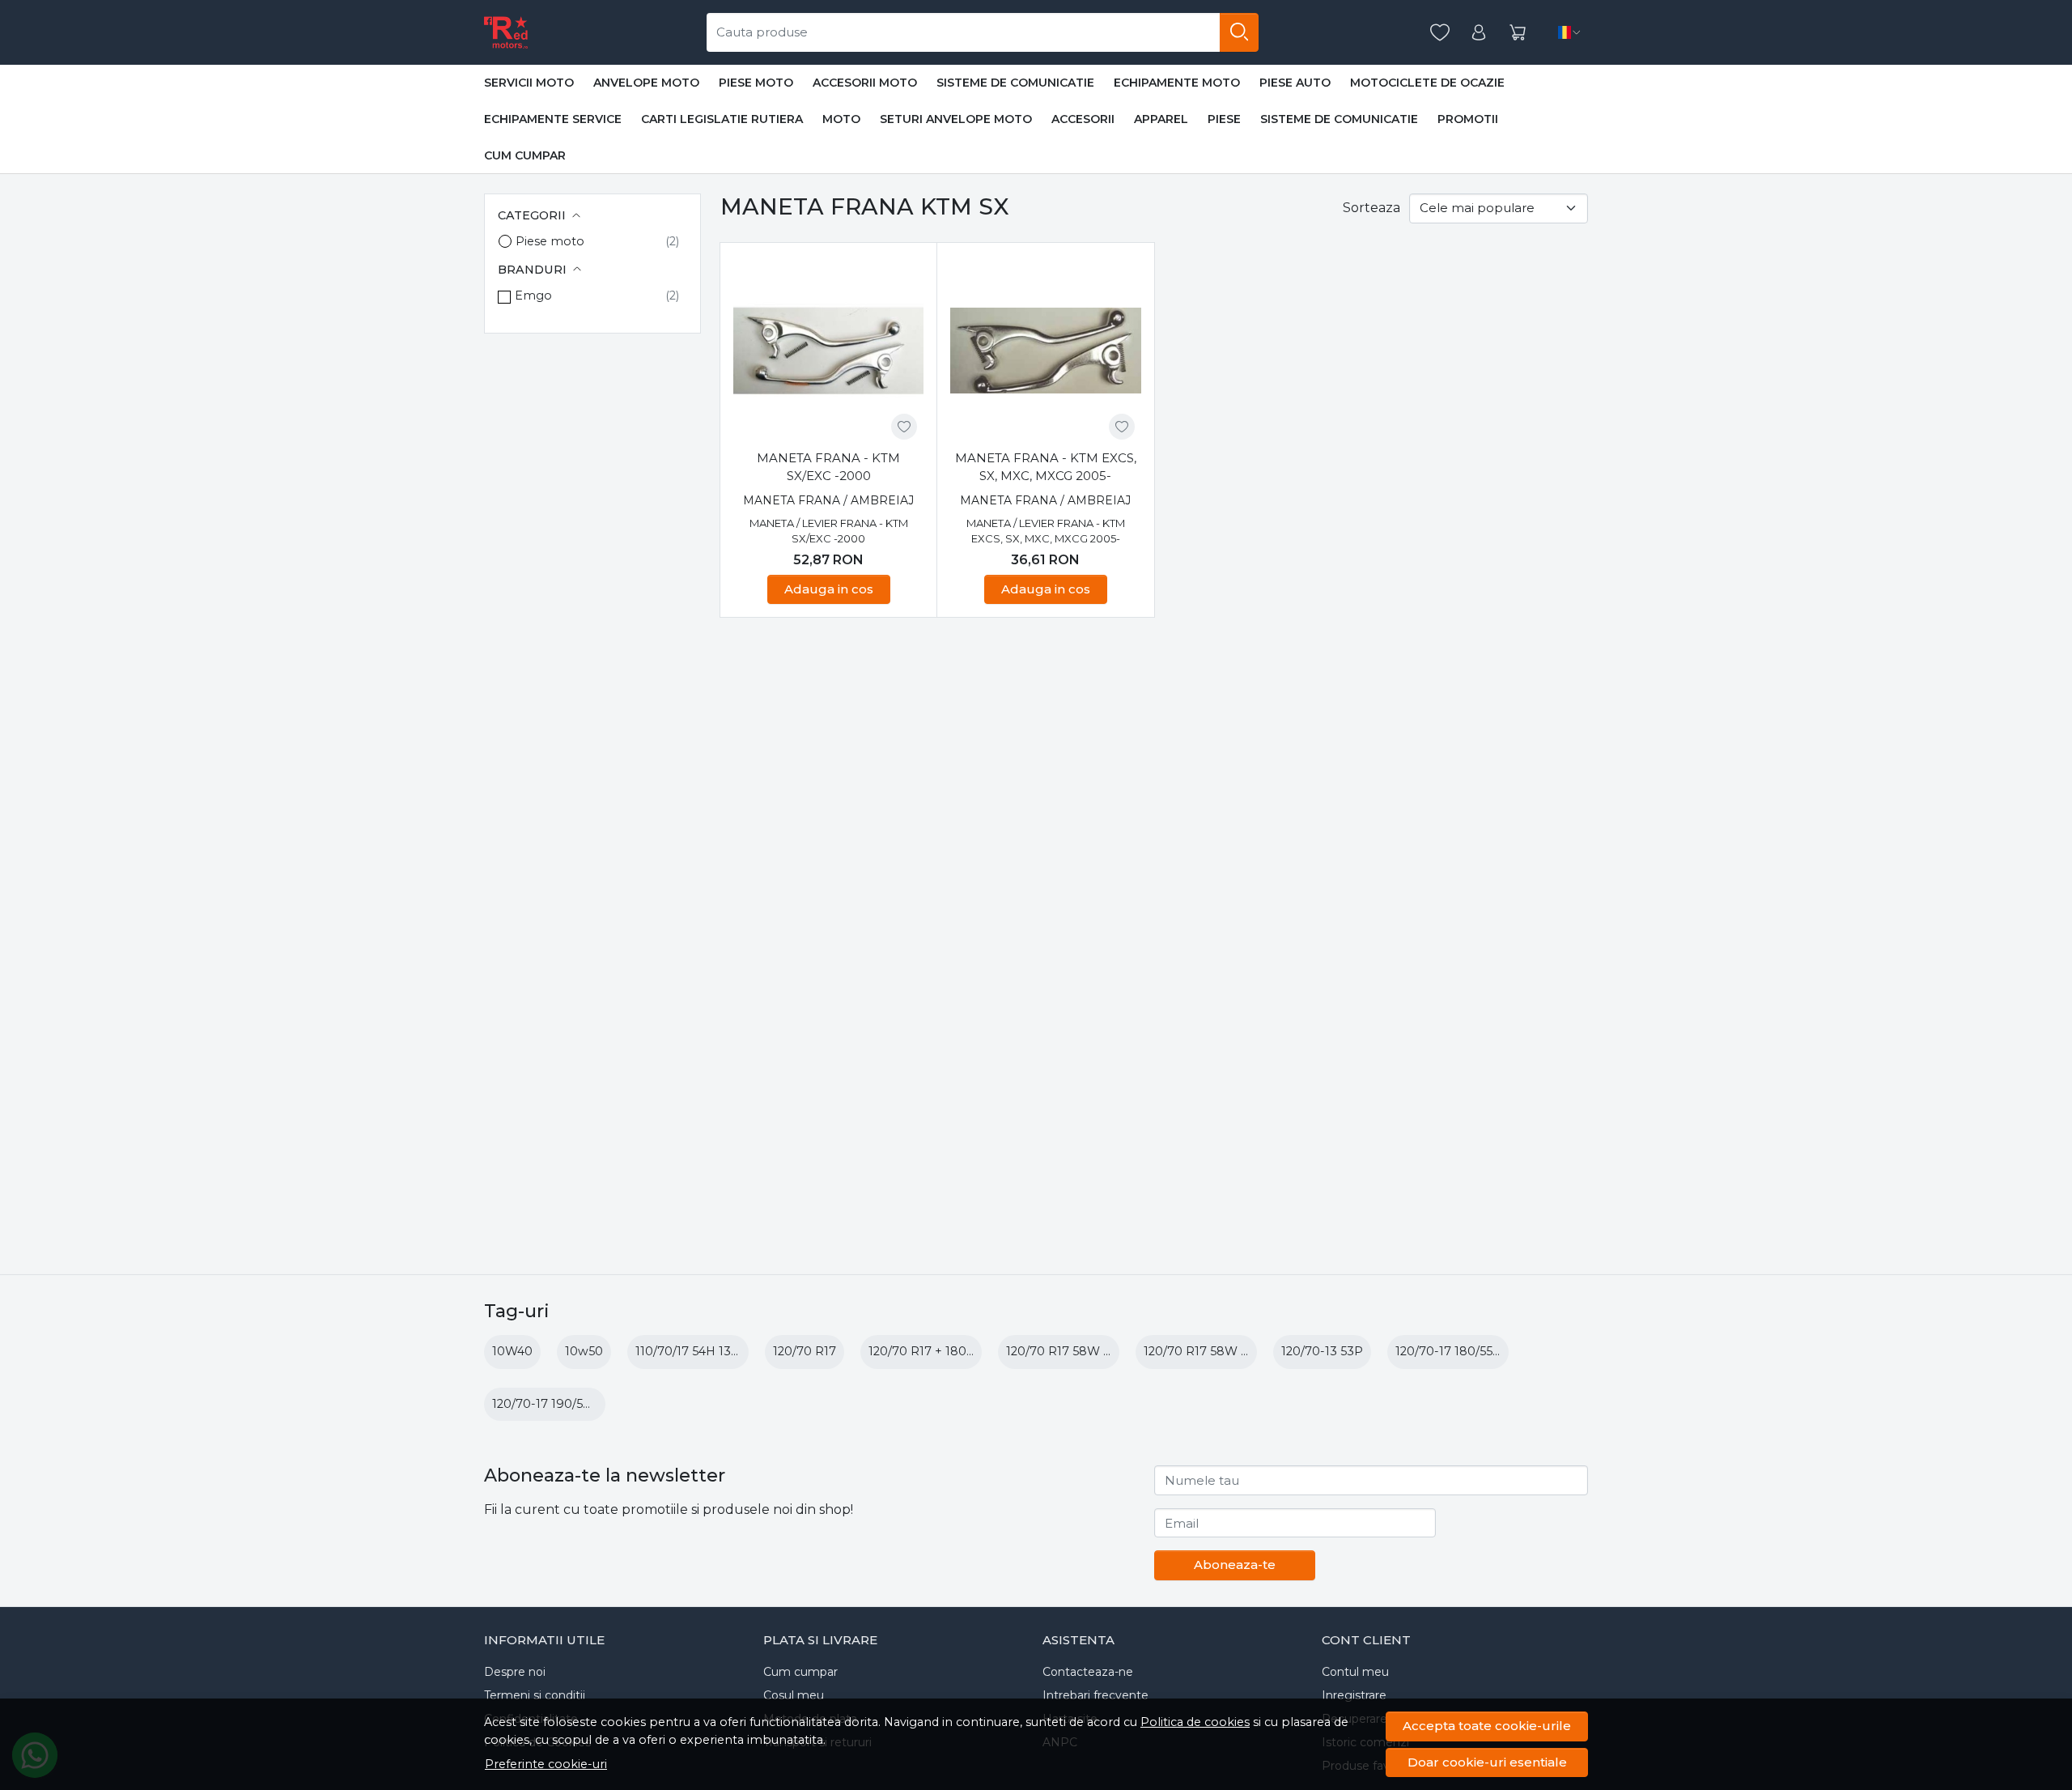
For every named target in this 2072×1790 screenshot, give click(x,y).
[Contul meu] (1479, 33)
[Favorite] (1440, 33)
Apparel (1161, 119)
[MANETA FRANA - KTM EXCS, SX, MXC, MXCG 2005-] (1045, 351)
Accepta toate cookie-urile (1487, 1726)
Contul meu (1355, 1672)
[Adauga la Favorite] (904, 427)
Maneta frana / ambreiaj (828, 500)
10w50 (584, 1351)
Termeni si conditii (535, 1695)
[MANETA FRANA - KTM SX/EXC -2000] (828, 351)
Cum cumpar (525, 155)
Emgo (533, 295)
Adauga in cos (829, 589)
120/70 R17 (805, 1351)
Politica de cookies (1195, 1722)
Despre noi (515, 1672)
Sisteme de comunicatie (1015, 83)
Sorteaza (1371, 208)
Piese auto (1295, 83)
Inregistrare (1354, 1695)
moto (841, 119)
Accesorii (1083, 119)
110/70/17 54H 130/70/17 (705, 1351)
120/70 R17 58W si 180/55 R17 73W (1244, 1351)
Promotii (1468, 119)
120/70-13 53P (1322, 1351)
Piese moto (756, 83)
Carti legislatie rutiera (722, 119)
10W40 (512, 1351)
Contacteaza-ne (1088, 1672)
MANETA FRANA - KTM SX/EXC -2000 (828, 467)
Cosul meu (794, 1695)
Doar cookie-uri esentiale (1487, 1762)
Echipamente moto (1177, 83)
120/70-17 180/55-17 (1452, 1351)
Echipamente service (553, 119)
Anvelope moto (646, 83)
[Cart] (1518, 33)
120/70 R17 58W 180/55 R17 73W (1101, 1351)
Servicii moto (529, 83)
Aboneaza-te (1235, 1565)
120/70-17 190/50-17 (550, 1404)
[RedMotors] (506, 32)
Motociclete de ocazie (1427, 83)
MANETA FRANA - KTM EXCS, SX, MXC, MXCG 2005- (1046, 467)
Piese (1224, 119)
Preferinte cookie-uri (546, 1764)
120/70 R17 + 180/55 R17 (938, 1351)
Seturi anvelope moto (956, 119)
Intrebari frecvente (1095, 1695)
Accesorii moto (865, 83)
